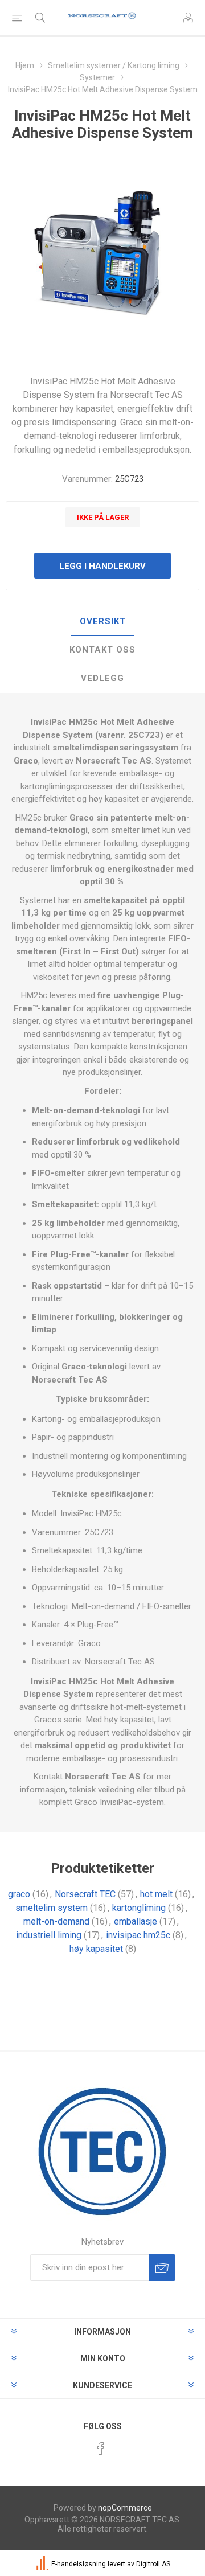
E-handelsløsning (79, 2564)
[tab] (102, 622)
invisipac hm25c (138, 1935)
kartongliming (139, 1908)
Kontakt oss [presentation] (102, 650)
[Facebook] (101, 2448)
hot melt (156, 1894)
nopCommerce (125, 2508)
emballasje (136, 1921)
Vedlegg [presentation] (102, 678)
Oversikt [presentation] (103, 621)
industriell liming (49, 1935)
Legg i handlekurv (102, 566)
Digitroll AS (153, 2564)
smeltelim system (52, 1908)
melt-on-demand (56, 1921)
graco (19, 1894)
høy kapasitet (96, 1949)
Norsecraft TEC (85, 1894)
